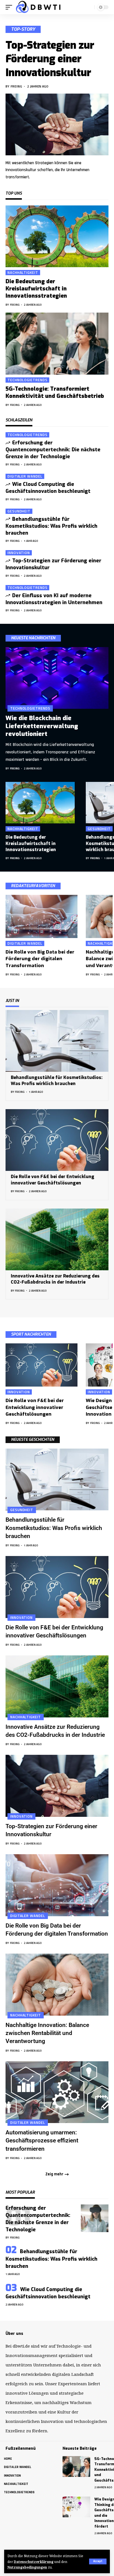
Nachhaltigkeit (23, 273)
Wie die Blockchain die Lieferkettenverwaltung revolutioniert (42, 726)
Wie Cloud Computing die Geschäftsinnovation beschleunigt (48, 488)
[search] (89, 7)
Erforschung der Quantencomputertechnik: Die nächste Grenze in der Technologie (53, 450)
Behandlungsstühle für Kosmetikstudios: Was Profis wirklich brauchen (51, 526)
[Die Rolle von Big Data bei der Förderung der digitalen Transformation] (42, 916)
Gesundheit (19, 511)
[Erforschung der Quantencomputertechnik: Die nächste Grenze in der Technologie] (95, 2218)
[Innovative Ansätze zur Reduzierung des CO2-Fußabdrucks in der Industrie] (57, 1239)
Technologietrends (27, 380)
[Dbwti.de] (39, 7)
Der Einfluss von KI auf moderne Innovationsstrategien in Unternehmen (54, 599)
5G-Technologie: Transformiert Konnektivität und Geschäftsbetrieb (55, 392)
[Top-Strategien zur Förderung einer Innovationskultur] (57, 124)
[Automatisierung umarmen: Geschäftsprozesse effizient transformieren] (57, 2092)
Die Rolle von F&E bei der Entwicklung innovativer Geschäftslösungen (35, 1407)
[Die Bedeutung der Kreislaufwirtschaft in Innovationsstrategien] (57, 236)
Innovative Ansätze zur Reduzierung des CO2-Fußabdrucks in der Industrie (55, 1279)
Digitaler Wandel (25, 476)
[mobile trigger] (10, 7)
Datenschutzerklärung (34, 2562)
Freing (16, 86)
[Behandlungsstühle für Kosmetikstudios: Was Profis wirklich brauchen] (57, 1041)
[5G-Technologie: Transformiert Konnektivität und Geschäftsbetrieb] (57, 343)
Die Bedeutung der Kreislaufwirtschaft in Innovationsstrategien (36, 289)
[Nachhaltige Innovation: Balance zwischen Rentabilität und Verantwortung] (57, 1984)
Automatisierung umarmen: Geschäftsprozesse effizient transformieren (42, 2141)
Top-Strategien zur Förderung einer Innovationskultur (50, 59)
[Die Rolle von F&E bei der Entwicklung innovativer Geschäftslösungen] (57, 1140)
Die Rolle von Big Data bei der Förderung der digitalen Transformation (40, 959)
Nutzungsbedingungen (27, 2567)
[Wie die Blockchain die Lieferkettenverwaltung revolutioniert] (57, 678)
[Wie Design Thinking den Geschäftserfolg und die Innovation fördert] (76, 2507)
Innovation (19, 553)
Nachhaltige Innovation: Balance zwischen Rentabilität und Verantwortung (47, 2033)
